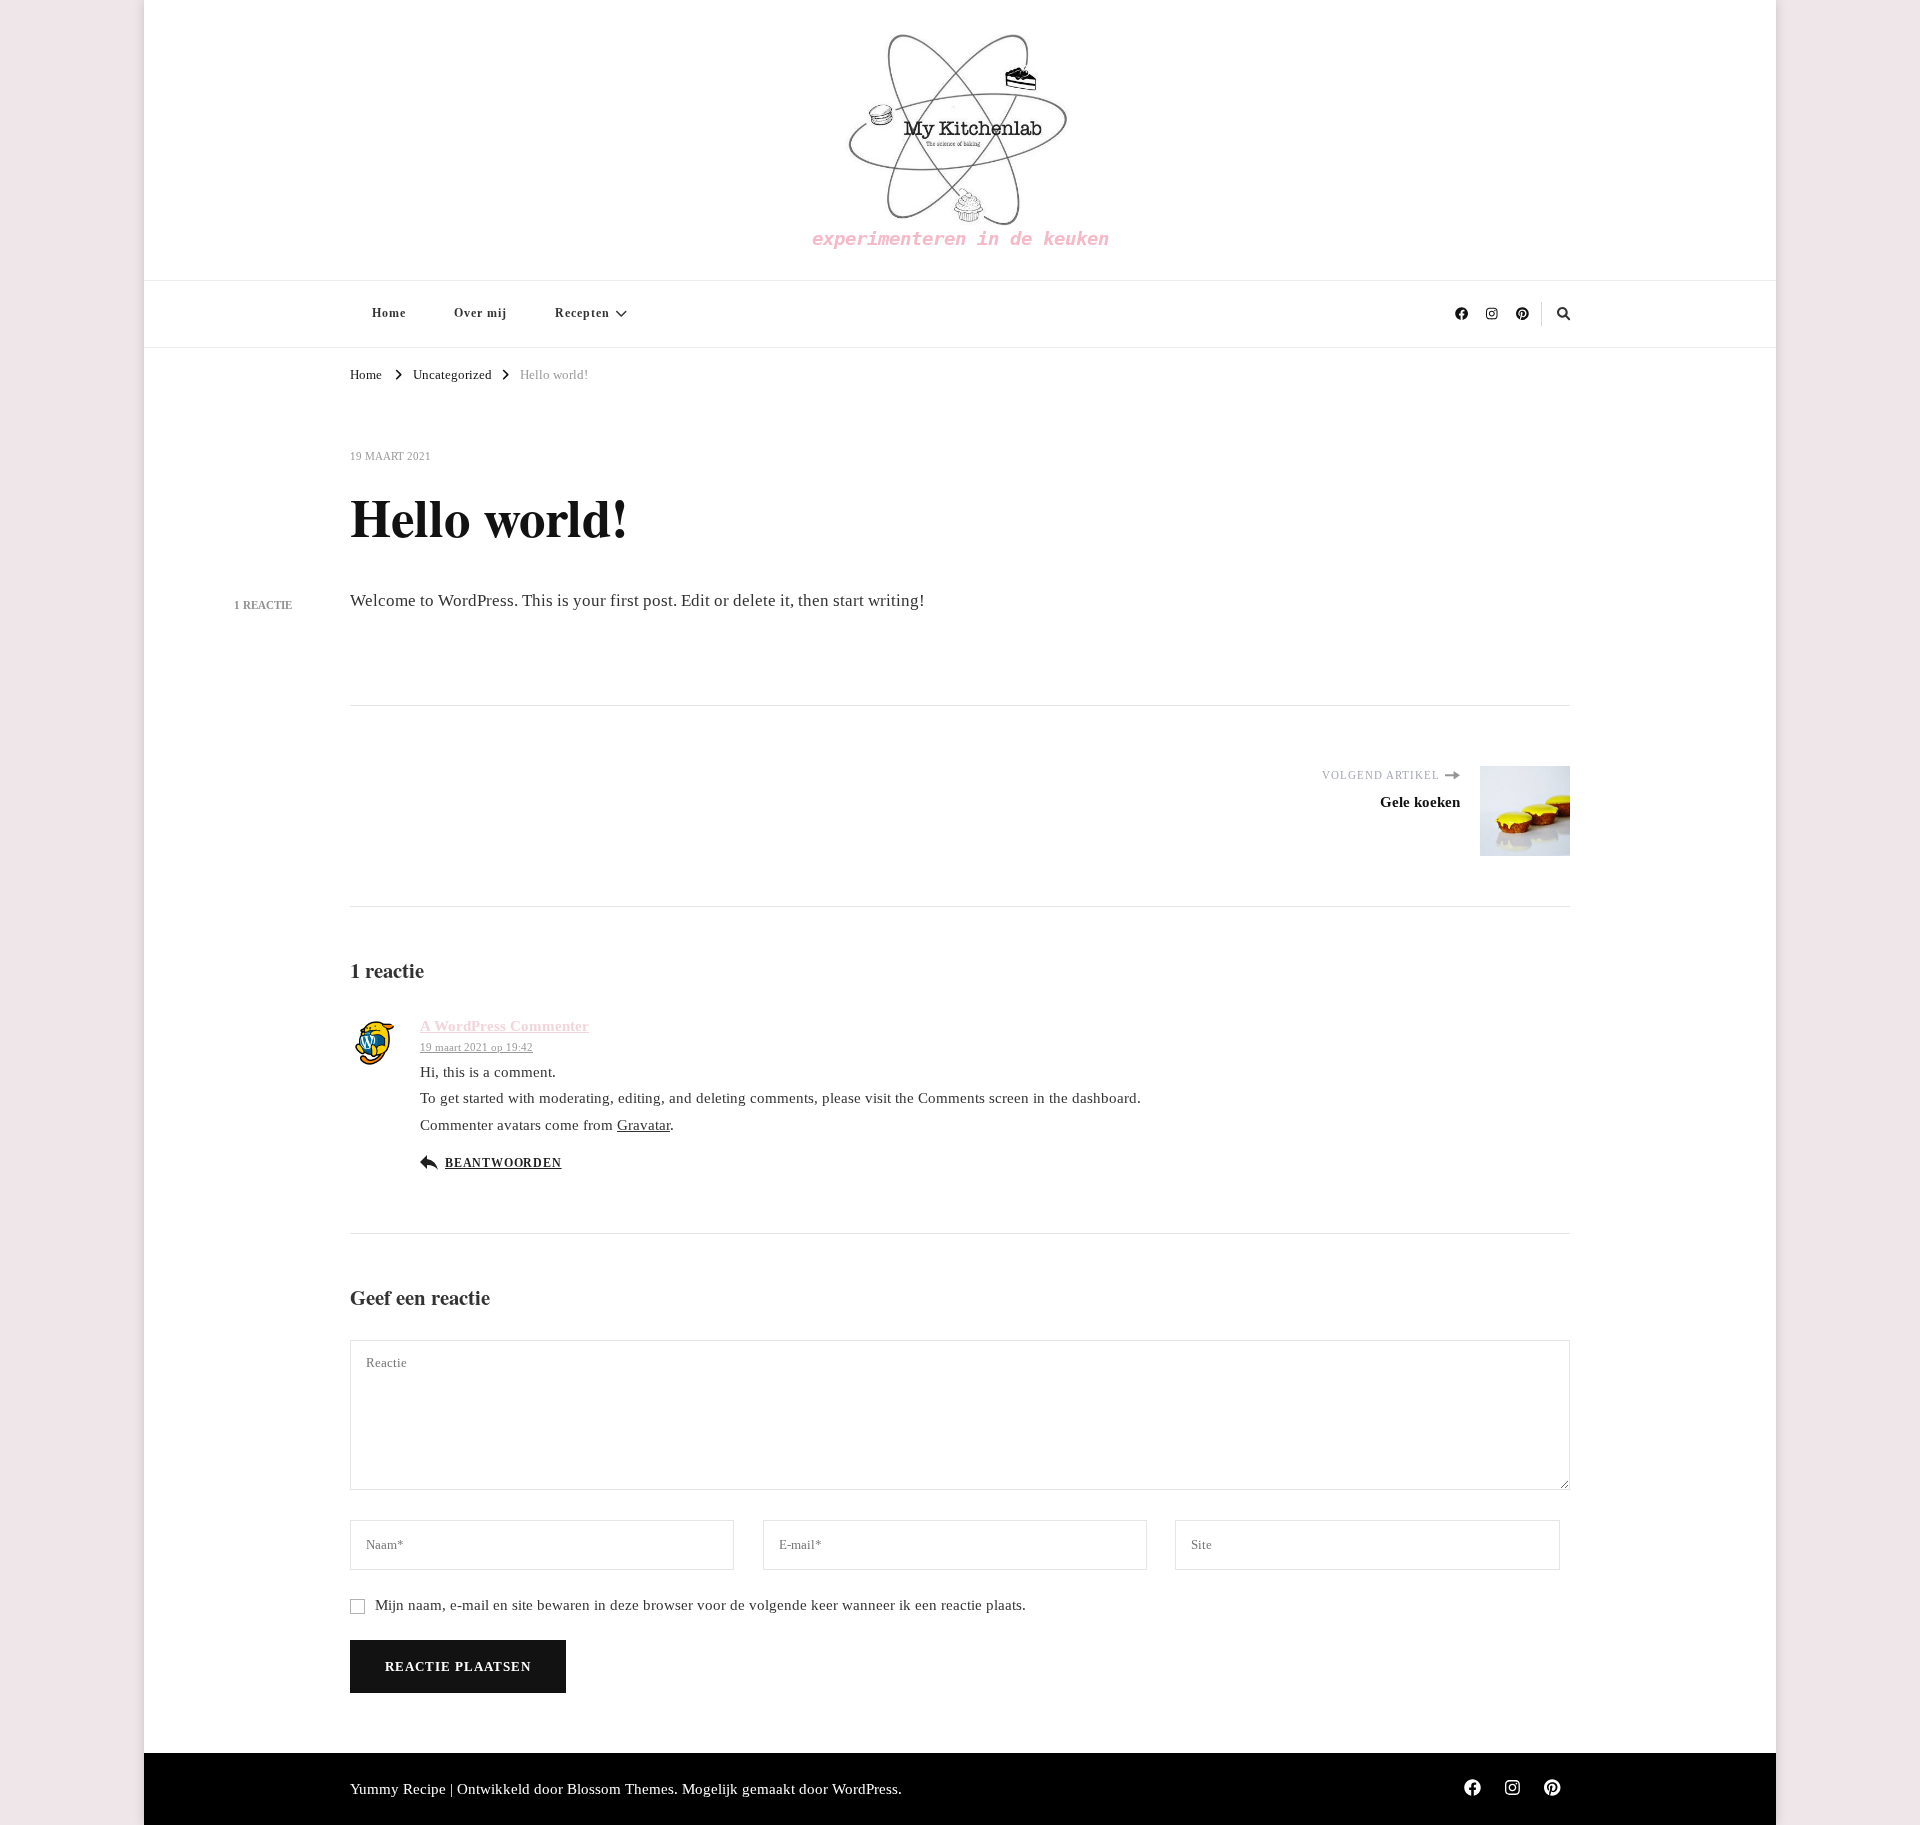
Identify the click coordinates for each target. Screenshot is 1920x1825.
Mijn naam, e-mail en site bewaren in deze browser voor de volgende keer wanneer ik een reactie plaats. (700, 1605)
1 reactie (263, 605)
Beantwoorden (503, 1163)
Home (389, 313)
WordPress (865, 1789)
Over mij (480, 313)
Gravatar (643, 1125)
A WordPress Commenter (504, 1026)
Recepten (582, 313)
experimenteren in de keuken (960, 238)
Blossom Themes (620, 1789)
